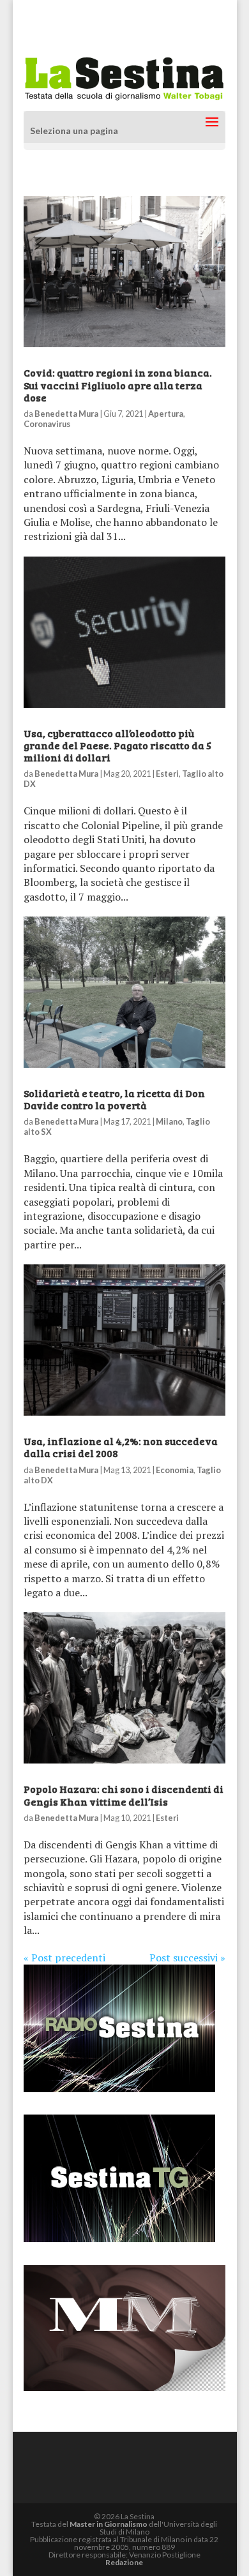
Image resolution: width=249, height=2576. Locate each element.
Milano (169, 1121)
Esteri (167, 774)
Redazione (124, 2562)
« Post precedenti (64, 1958)
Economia (175, 1470)
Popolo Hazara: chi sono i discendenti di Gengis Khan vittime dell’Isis (124, 1795)
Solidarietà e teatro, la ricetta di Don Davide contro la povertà (114, 1099)
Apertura (166, 414)
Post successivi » (187, 1958)
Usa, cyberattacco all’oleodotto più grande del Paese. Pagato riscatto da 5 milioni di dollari (117, 745)
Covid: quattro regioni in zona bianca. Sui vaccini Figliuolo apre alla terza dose (118, 385)
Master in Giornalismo (109, 2524)
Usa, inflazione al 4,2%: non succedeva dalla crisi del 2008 (121, 1447)
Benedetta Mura (66, 414)
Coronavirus (47, 424)
